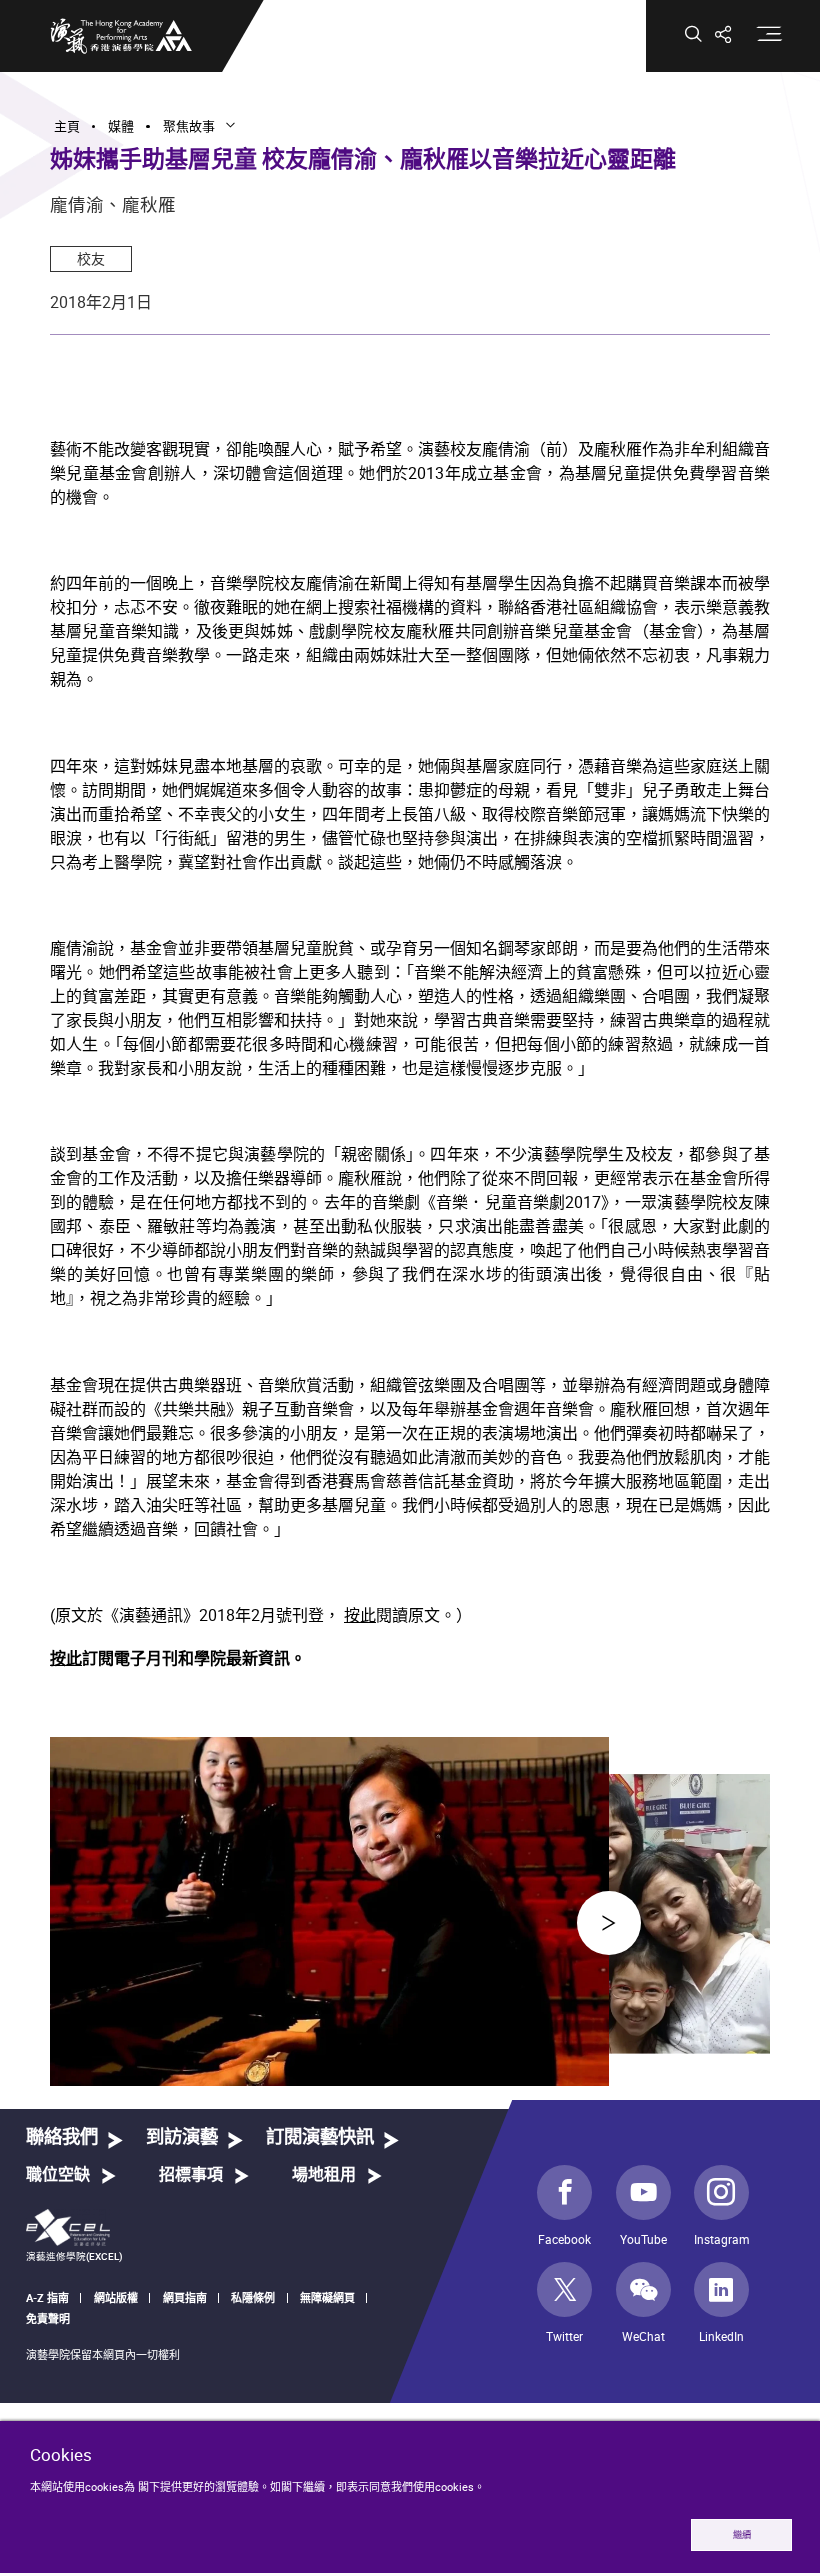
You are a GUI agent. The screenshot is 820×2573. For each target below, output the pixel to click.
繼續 (742, 2534)
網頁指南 (185, 2297)
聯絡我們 (62, 2137)
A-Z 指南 (47, 2297)
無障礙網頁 (327, 2297)
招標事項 (191, 2175)
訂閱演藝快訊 (320, 2137)
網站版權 (116, 2297)
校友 (91, 258)
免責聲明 (48, 2318)
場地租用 (324, 2175)
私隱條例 (253, 2297)
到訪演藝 (182, 2137)
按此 (360, 1615)
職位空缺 (58, 2175)
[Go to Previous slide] (609, 1923)
